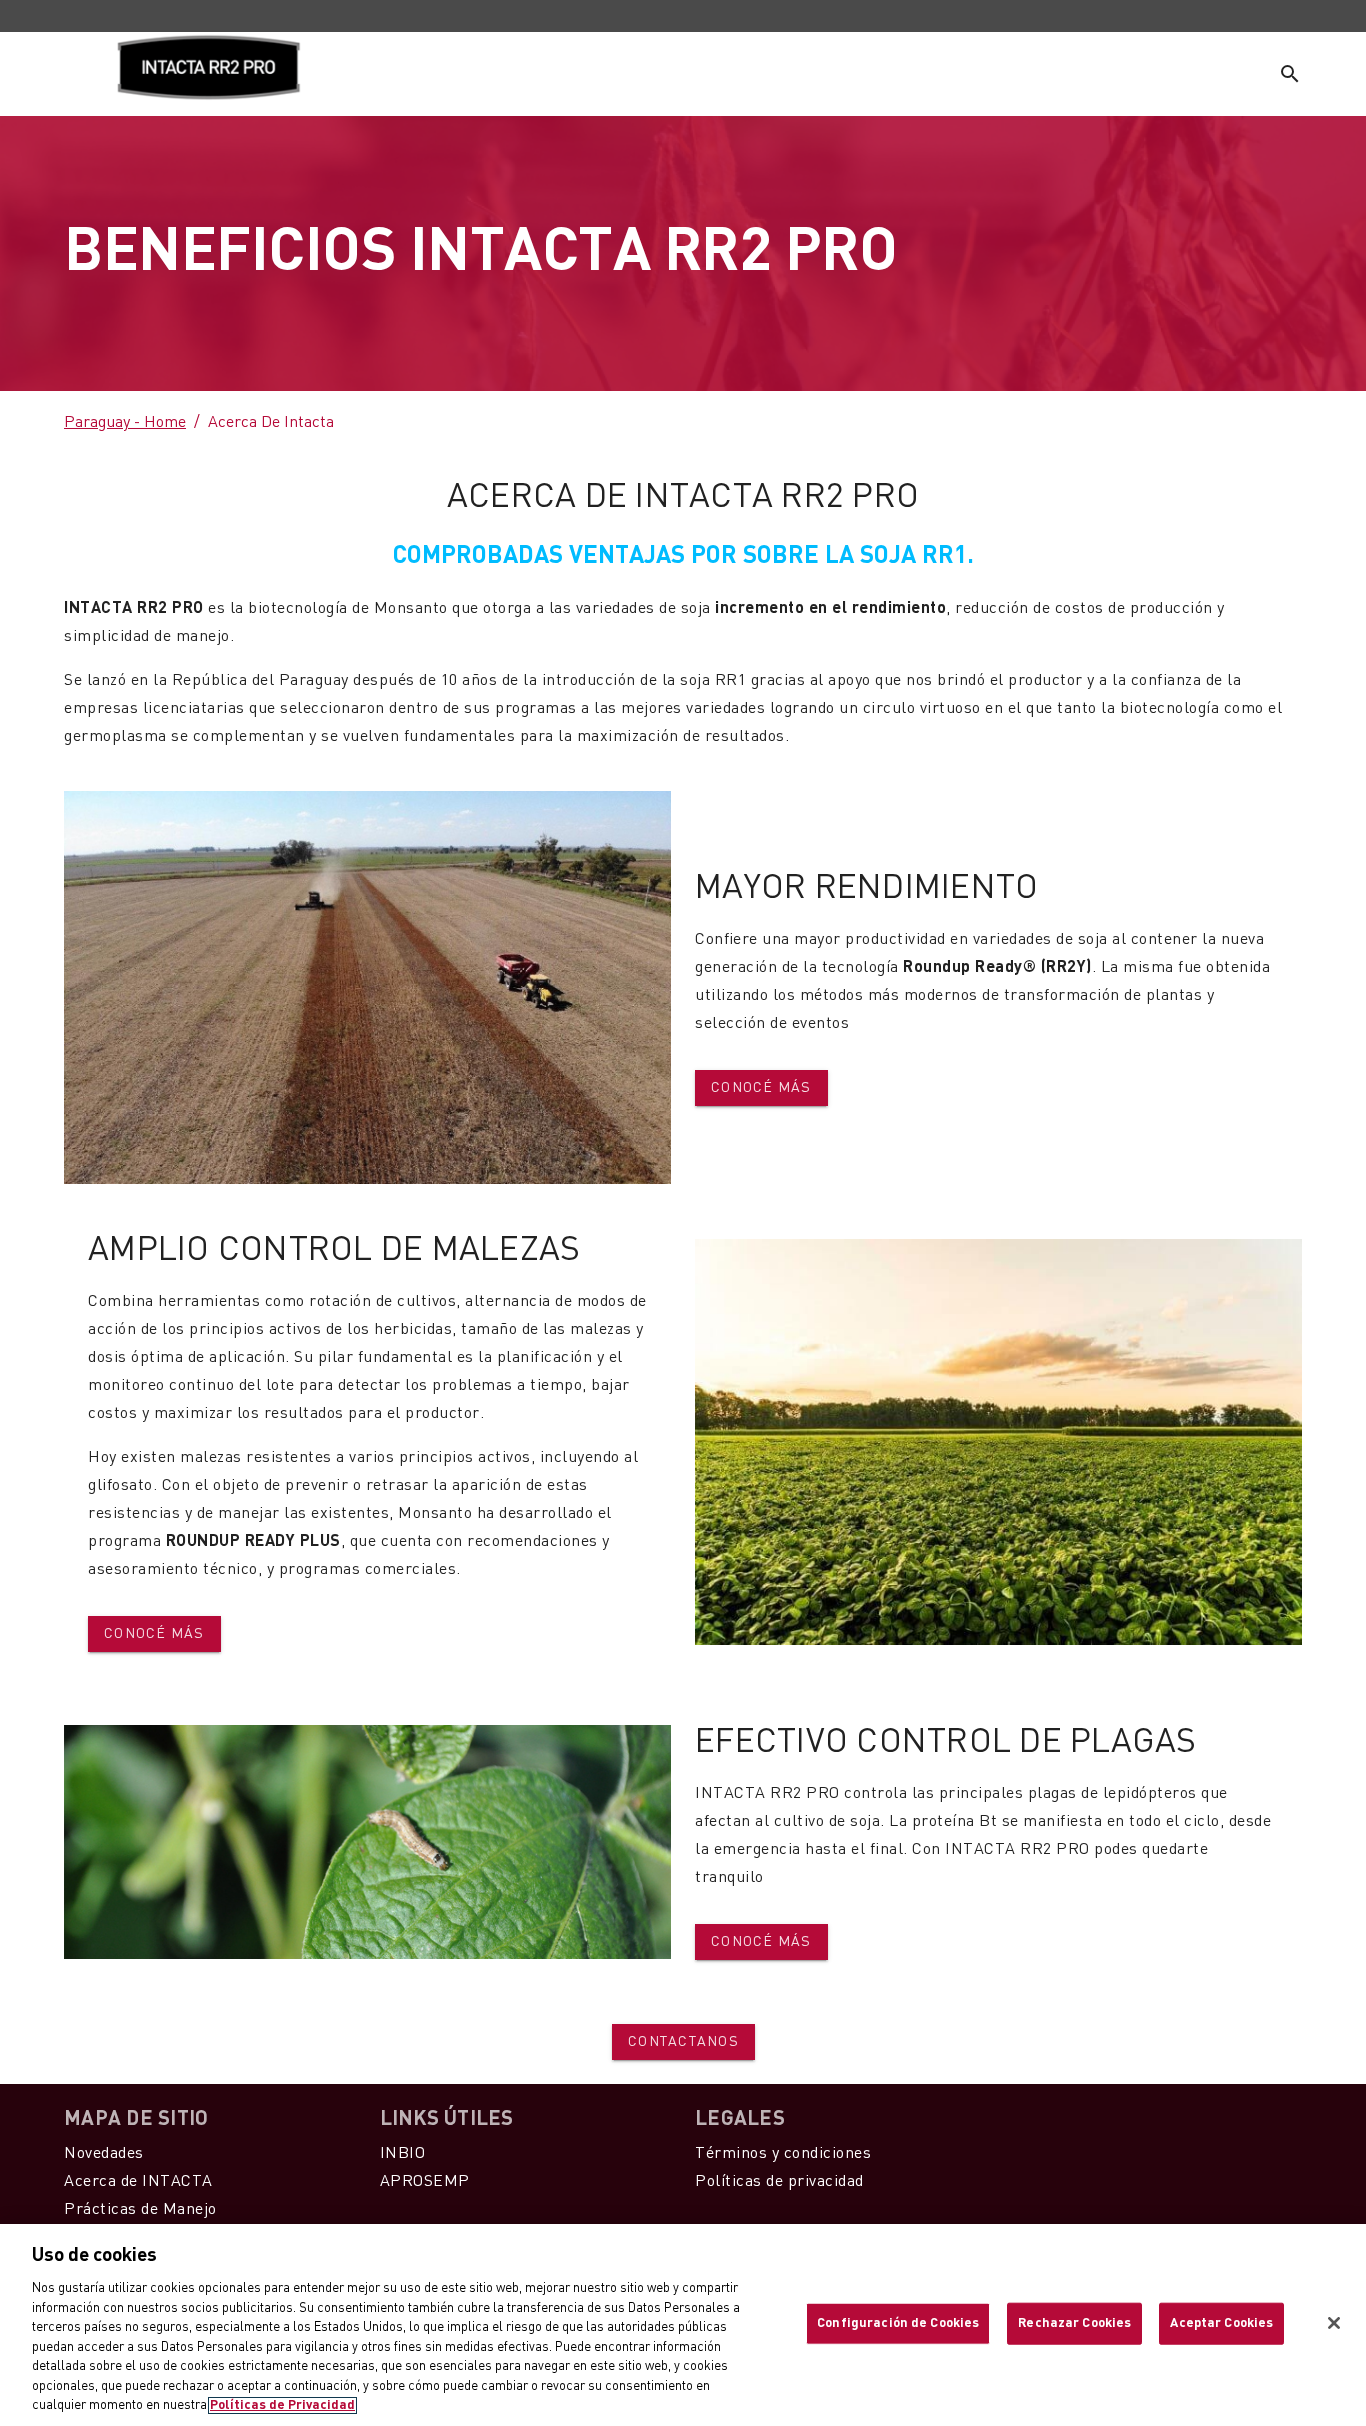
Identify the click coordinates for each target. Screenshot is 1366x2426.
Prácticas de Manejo (140, 2210)
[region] (683, 2325)
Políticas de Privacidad (282, 2405)
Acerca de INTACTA (138, 2182)
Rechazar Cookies (1074, 2323)
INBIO (403, 2154)
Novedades (104, 2154)
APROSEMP (425, 2182)
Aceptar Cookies (1221, 2323)
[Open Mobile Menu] (70, 74)
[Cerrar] (1334, 2323)
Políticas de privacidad (779, 2182)
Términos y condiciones (783, 2154)
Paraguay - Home (125, 423)
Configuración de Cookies (898, 2323)
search (1290, 74)
